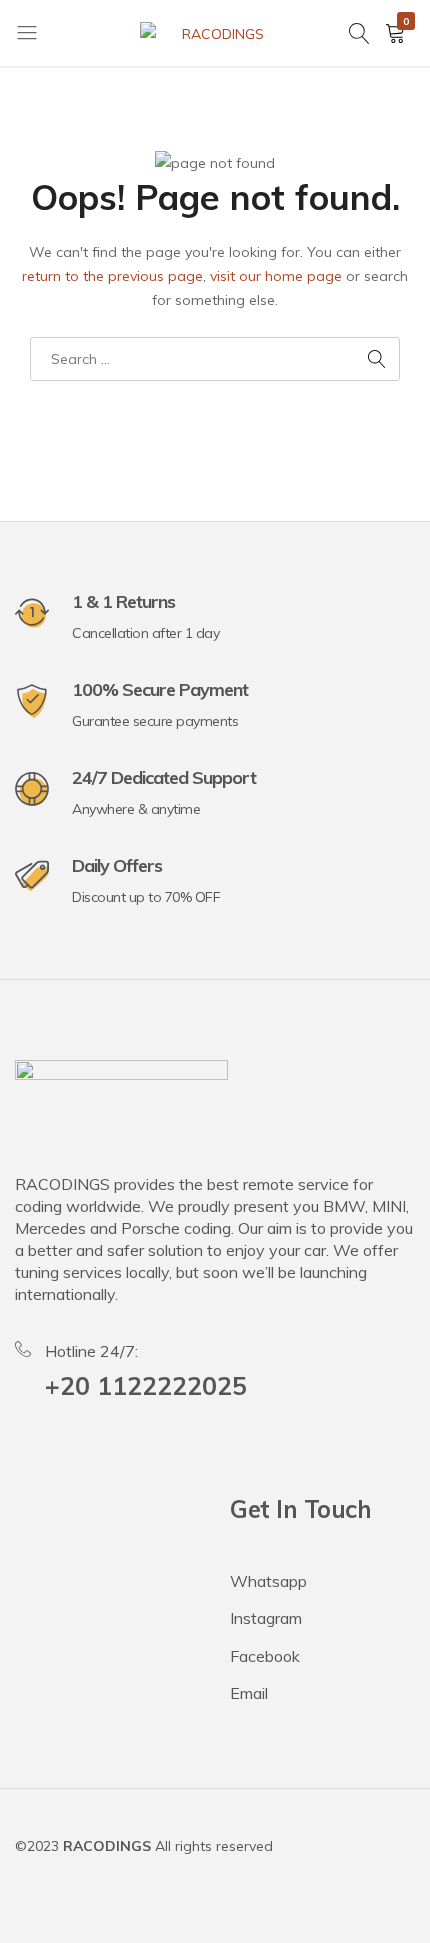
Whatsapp (268, 1581)
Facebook (265, 1656)
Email (249, 1693)
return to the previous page (112, 276)
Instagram (266, 1618)
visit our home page (276, 276)
